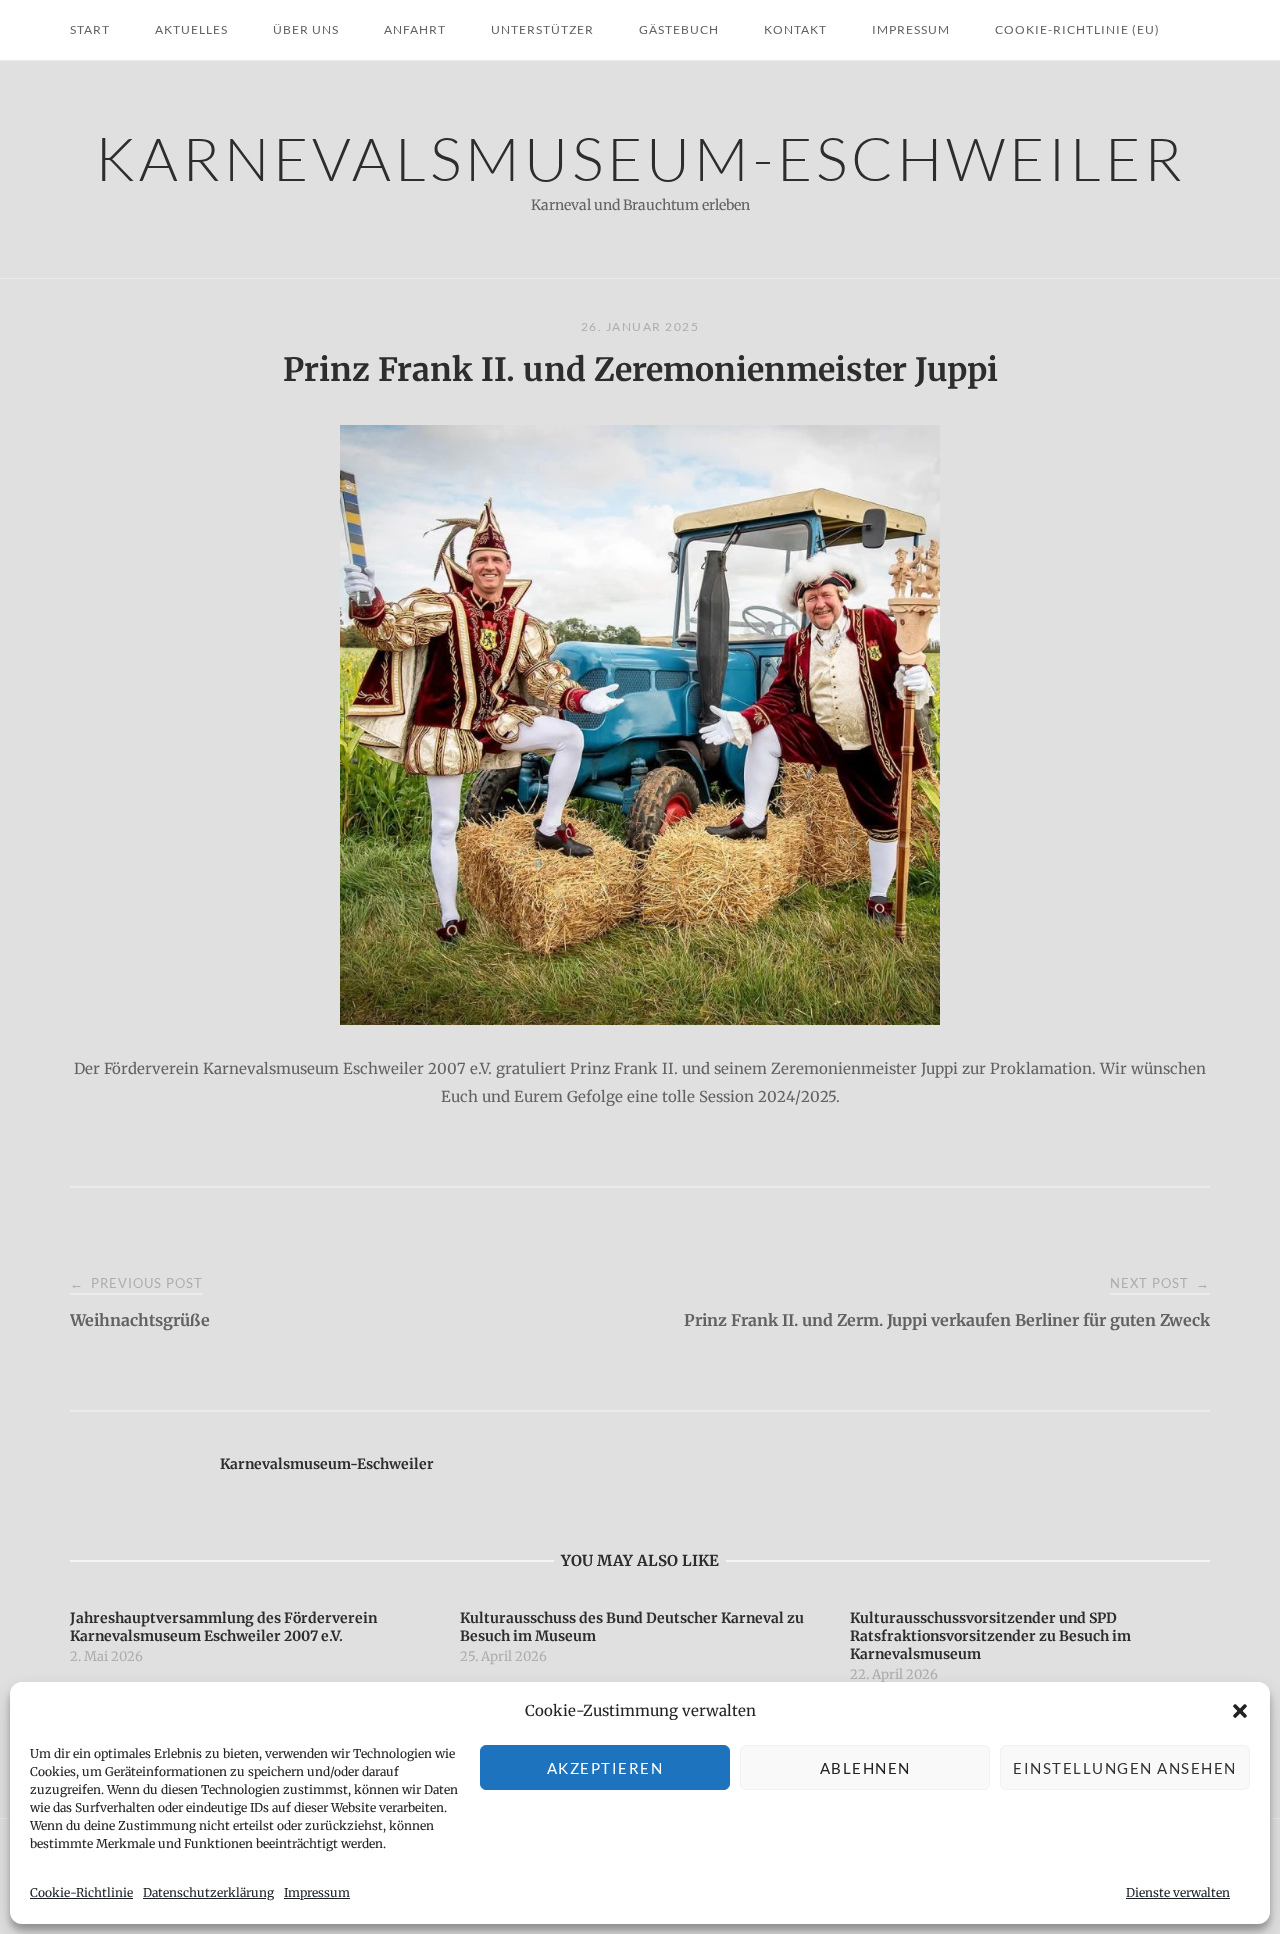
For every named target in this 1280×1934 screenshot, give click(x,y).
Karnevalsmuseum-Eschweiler (640, 157)
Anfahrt (415, 29)
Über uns (306, 29)
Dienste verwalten (1178, 1892)
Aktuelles (191, 29)
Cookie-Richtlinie (81, 1892)
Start (90, 29)
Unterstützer (542, 29)
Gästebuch (679, 29)
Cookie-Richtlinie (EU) (1077, 29)
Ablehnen (865, 1768)
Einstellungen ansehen (1125, 1768)
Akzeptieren (605, 1768)
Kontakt (795, 29)
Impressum (317, 1892)
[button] (1240, 1711)
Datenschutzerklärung (208, 1892)
